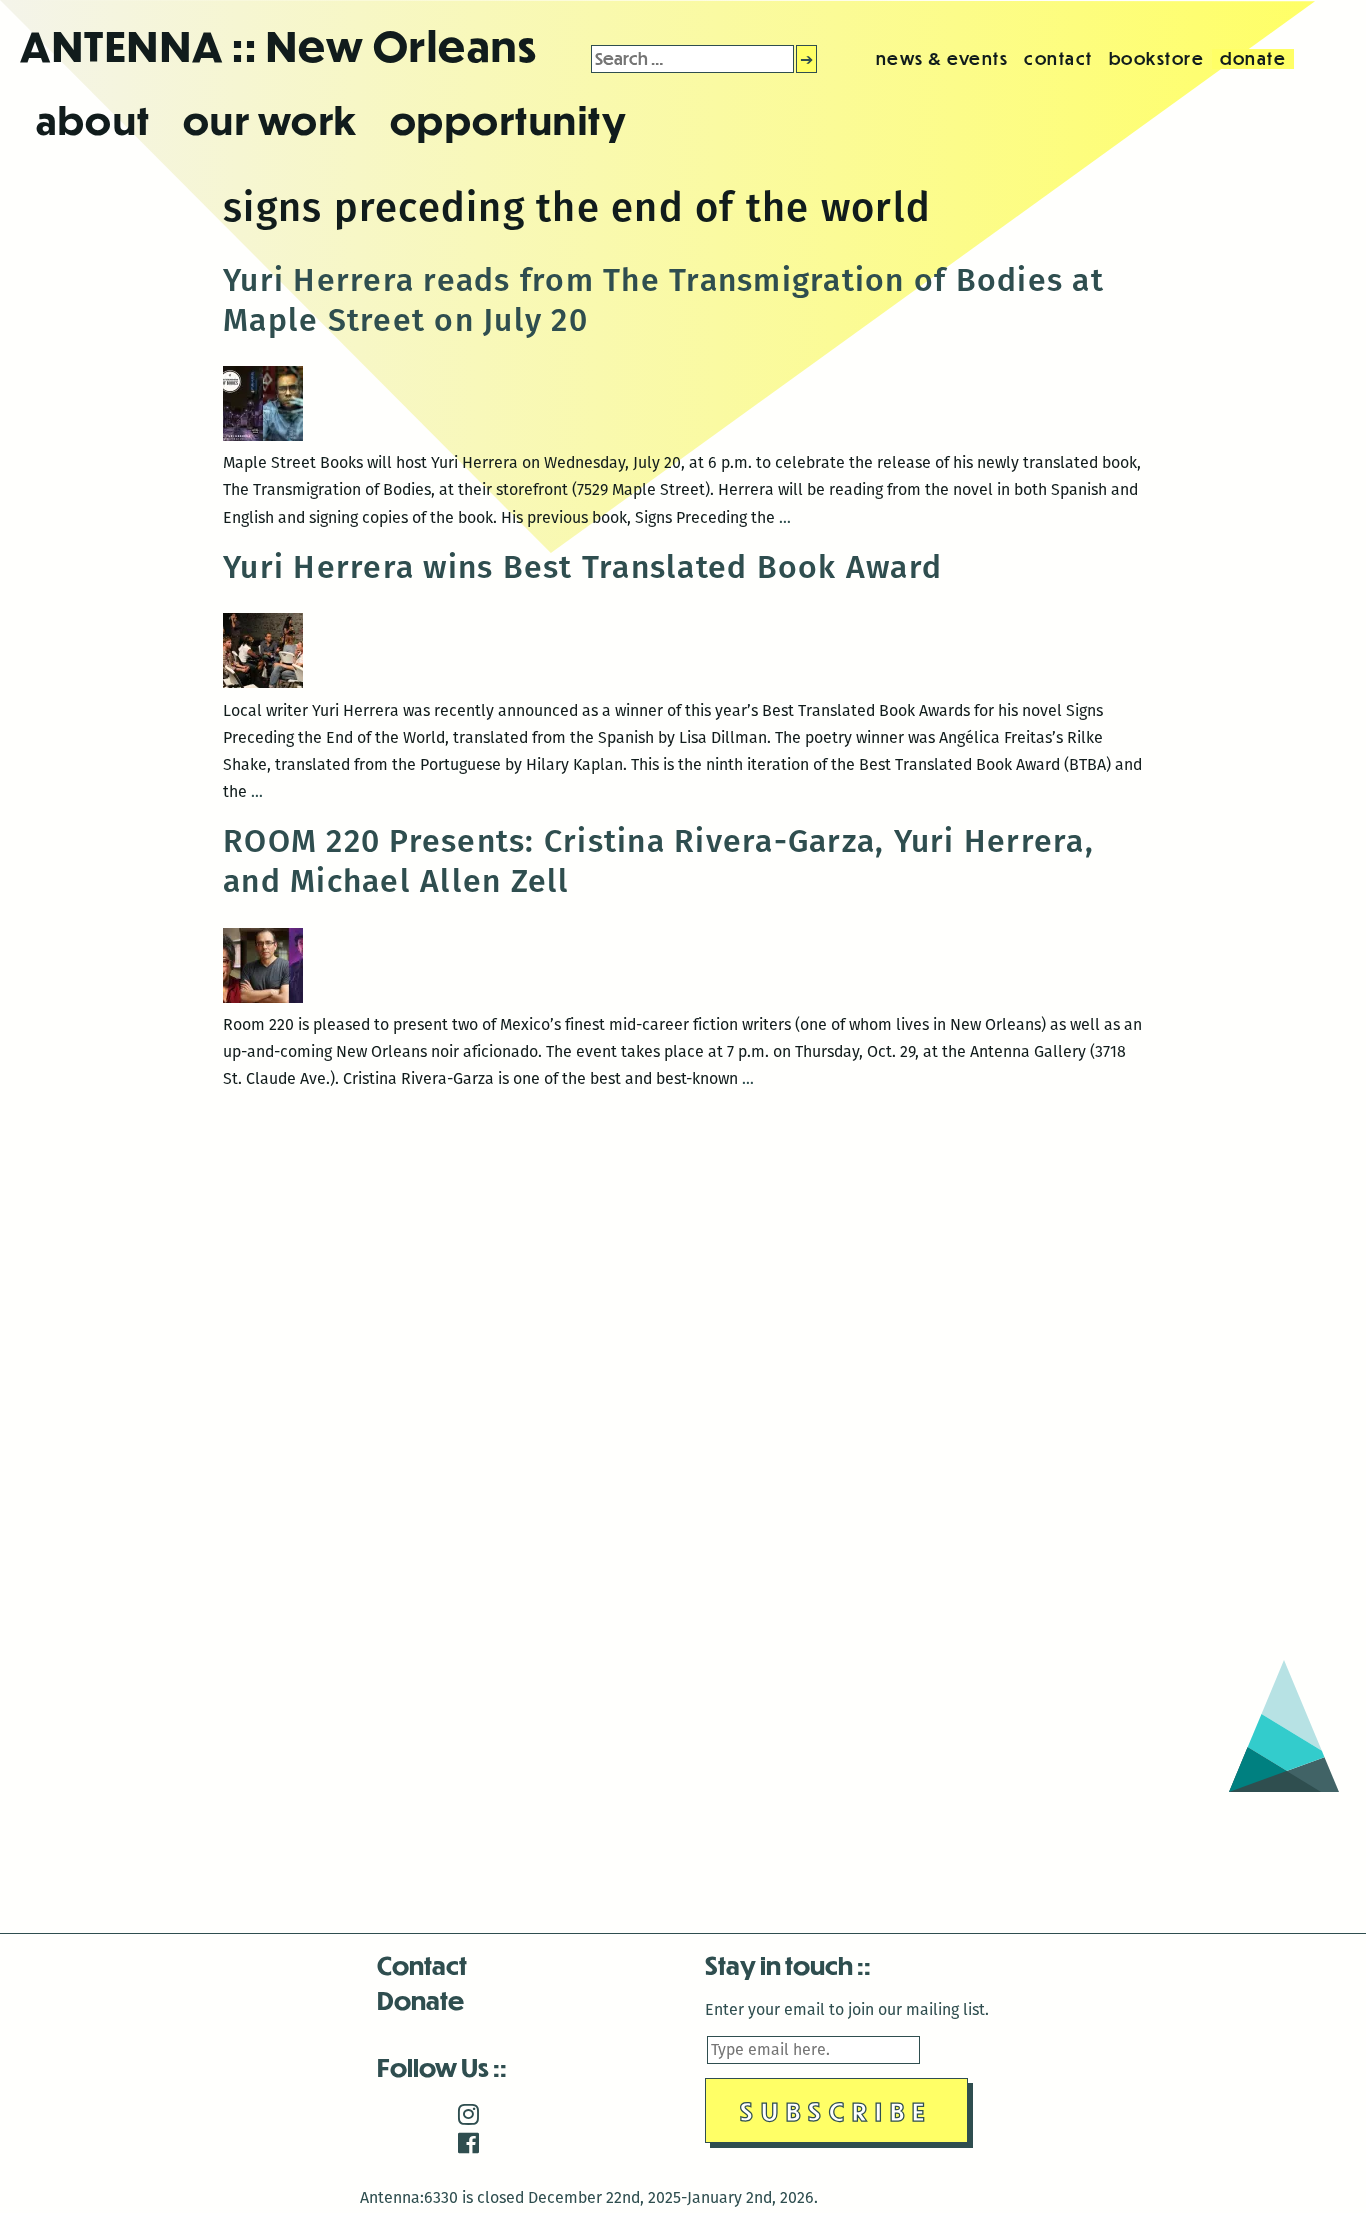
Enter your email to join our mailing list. (847, 2009)
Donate (420, 1999)
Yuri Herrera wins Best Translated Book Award (582, 567)
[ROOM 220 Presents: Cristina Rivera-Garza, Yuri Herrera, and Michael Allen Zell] (263, 997)
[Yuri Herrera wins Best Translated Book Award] (263, 682)
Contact (422, 1964)
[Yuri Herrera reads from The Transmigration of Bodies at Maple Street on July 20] (263, 435)
